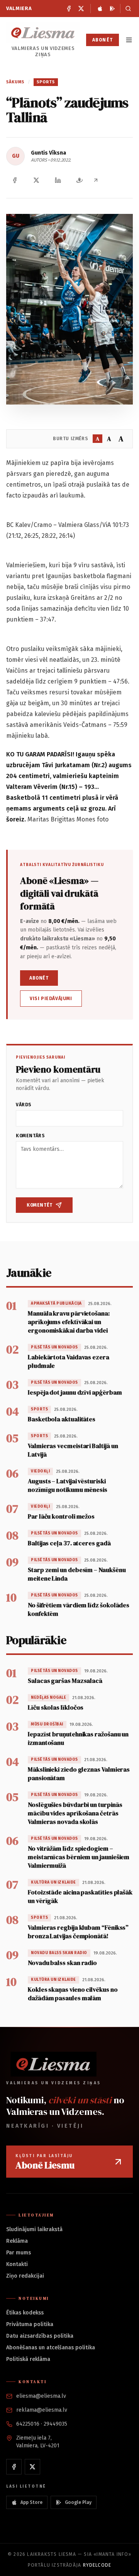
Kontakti (17, 2264)
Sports (46, 82)
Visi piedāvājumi (51, 999)
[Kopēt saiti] (96, 180)
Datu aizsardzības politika (40, 2336)
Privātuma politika (30, 2324)
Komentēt (40, 1205)
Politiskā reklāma (28, 2359)
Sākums (15, 82)
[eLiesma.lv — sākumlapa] (43, 33)
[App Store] (100, 9)
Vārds (24, 1105)
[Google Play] (112, 9)
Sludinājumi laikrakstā (34, 2229)
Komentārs (30, 1136)
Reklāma (17, 2241)
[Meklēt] (126, 9)
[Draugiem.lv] (80, 180)
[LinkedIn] (58, 180)
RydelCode (97, 2565)
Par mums (19, 2253)
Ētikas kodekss (25, 2313)
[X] (81, 9)
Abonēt (103, 40)
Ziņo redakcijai (25, 2276)
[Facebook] (69, 9)
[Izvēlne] (129, 40)
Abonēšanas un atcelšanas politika (51, 2348)
